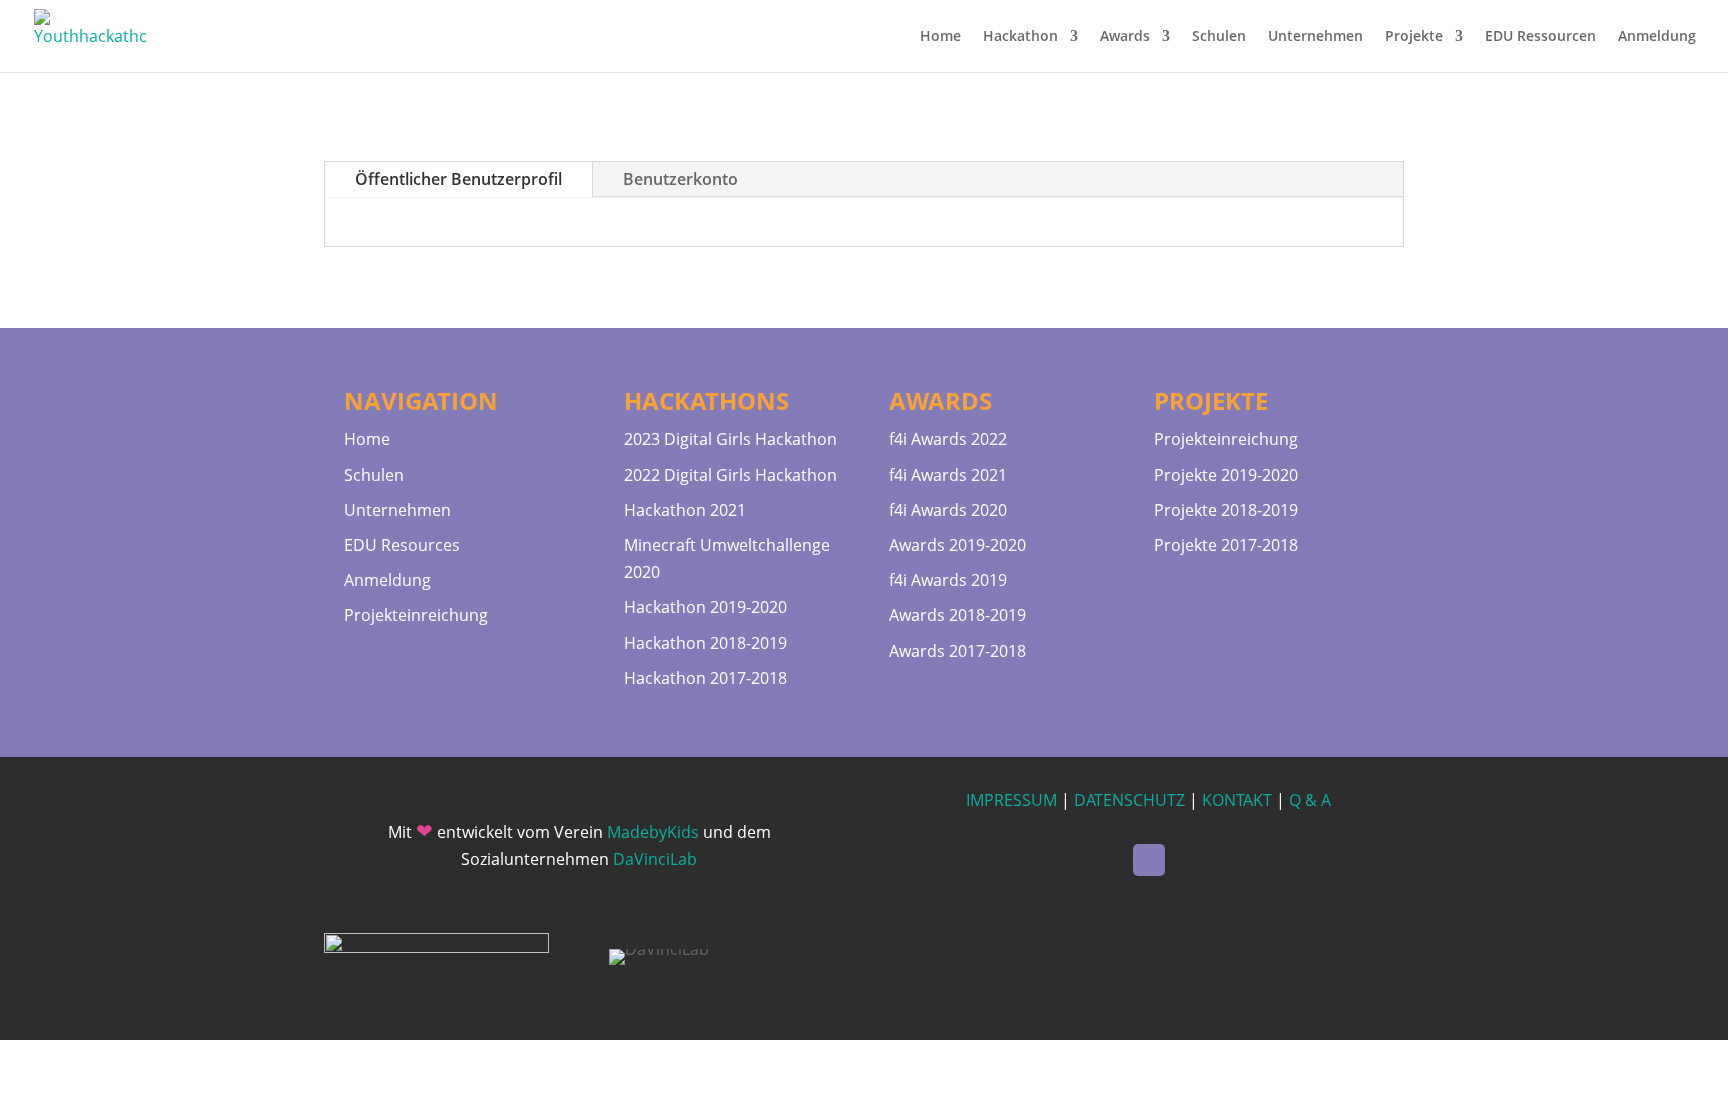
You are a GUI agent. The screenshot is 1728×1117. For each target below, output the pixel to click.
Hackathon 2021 (685, 510)
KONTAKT (1237, 800)
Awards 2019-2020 (957, 545)
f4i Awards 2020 (948, 510)
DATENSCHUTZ (1129, 800)
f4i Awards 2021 (948, 475)
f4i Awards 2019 (948, 580)
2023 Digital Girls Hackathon (730, 439)
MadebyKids (653, 832)
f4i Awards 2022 (948, 439)
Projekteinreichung (416, 615)
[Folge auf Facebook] (1149, 860)
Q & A (1310, 800)
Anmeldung (1657, 37)
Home (940, 37)
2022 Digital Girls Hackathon (730, 475)
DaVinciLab (655, 859)
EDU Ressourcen (1540, 37)
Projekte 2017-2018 (1226, 545)
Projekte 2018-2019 (1226, 510)
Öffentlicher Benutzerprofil (458, 179)
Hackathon (1020, 37)
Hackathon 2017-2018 (705, 678)
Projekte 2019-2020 (1226, 475)
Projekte (1414, 37)
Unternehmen (1315, 37)
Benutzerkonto (680, 179)
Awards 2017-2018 (957, 651)
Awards (1125, 37)
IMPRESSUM (1011, 800)
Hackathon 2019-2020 (705, 607)
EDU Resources (402, 545)
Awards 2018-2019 (957, 615)
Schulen (1219, 37)
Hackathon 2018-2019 (705, 643)
